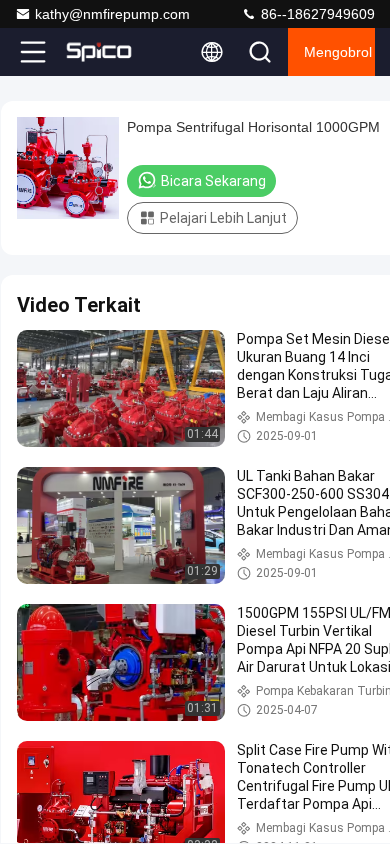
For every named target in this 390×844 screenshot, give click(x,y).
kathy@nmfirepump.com (112, 14)
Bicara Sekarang (213, 181)
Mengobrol (338, 52)
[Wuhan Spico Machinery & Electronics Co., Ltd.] (99, 52)
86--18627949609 (316, 14)
